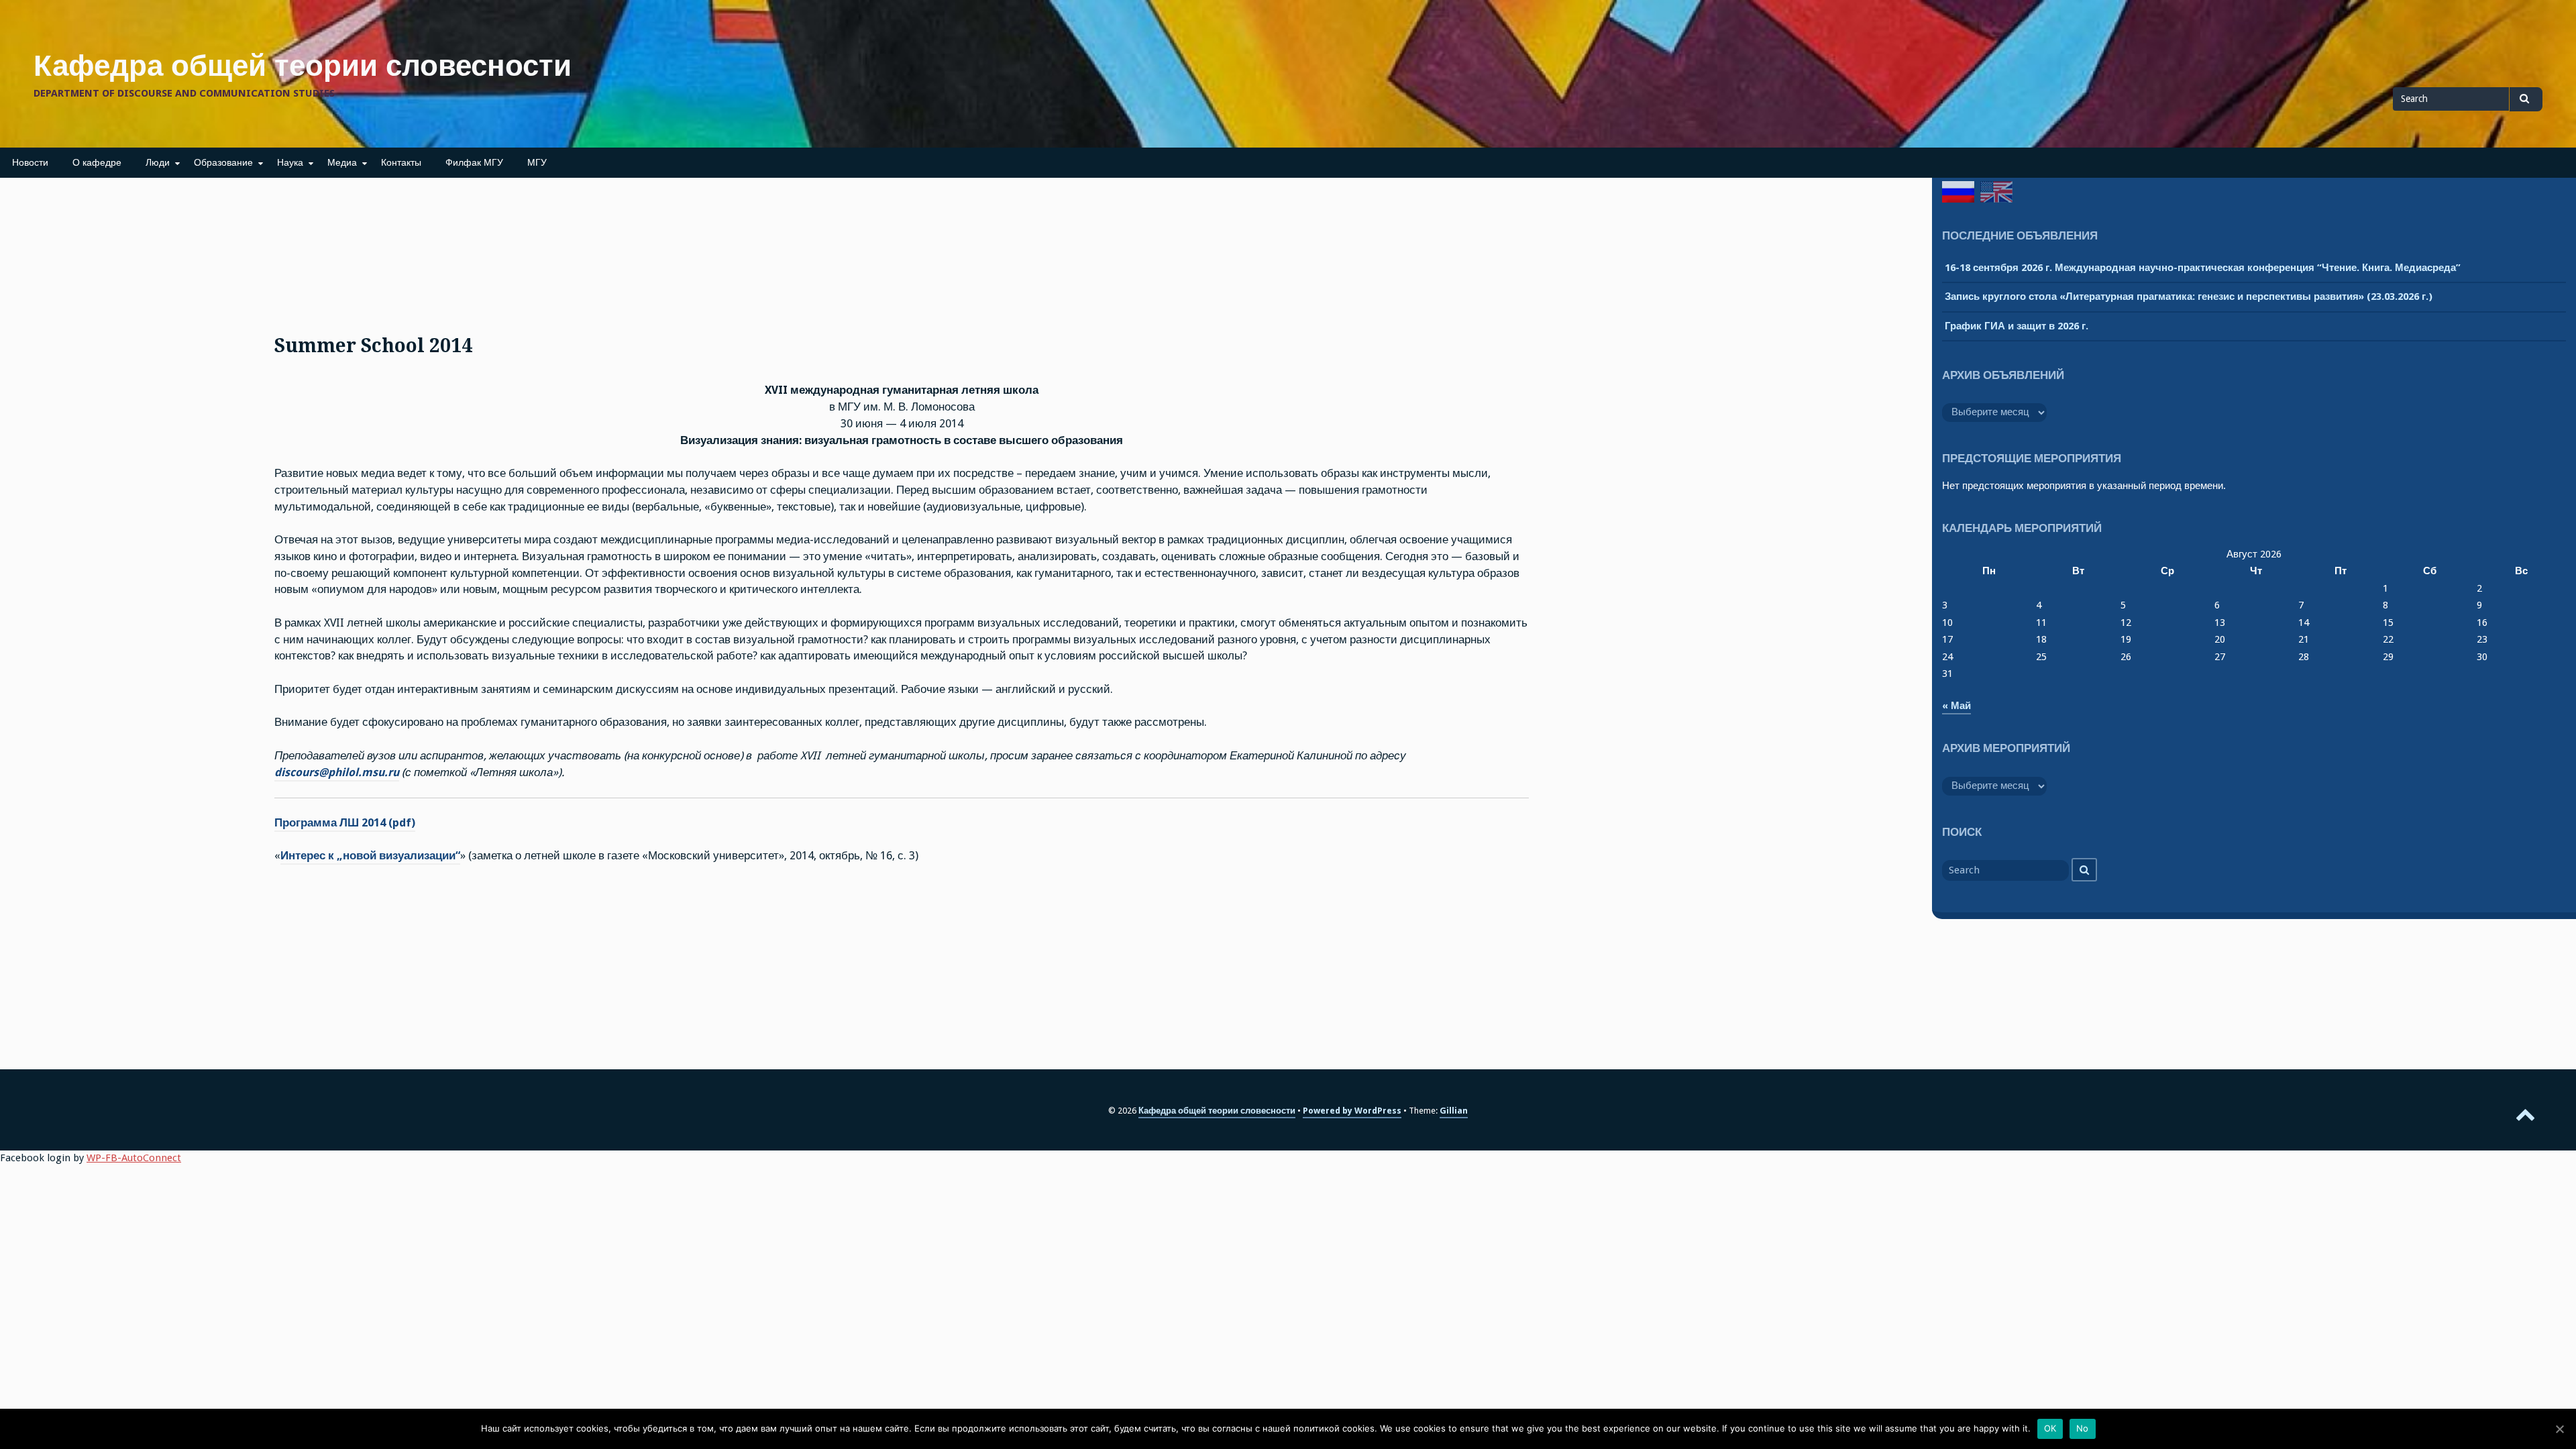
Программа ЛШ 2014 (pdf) (345, 823)
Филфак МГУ (474, 162)
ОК (2050, 1428)
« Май (1956, 706)
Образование (223, 162)
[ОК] (2559, 1429)
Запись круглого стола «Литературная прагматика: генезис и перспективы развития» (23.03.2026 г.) (2189, 297)
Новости (30, 162)
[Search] (2084, 870)
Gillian (1454, 1111)
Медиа (342, 162)
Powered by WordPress (1352, 1111)
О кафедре (97, 162)
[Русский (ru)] (1958, 192)
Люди (158, 162)
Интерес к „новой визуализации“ (370, 856)
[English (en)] (1996, 192)
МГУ (537, 162)
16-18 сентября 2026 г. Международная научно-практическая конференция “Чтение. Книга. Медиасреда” (2203, 268)
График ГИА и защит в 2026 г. (2017, 326)
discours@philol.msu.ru (337, 772)
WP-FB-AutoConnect (134, 1158)
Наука (290, 162)
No (2083, 1428)
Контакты (401, 162)
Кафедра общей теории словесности (303, 66)
